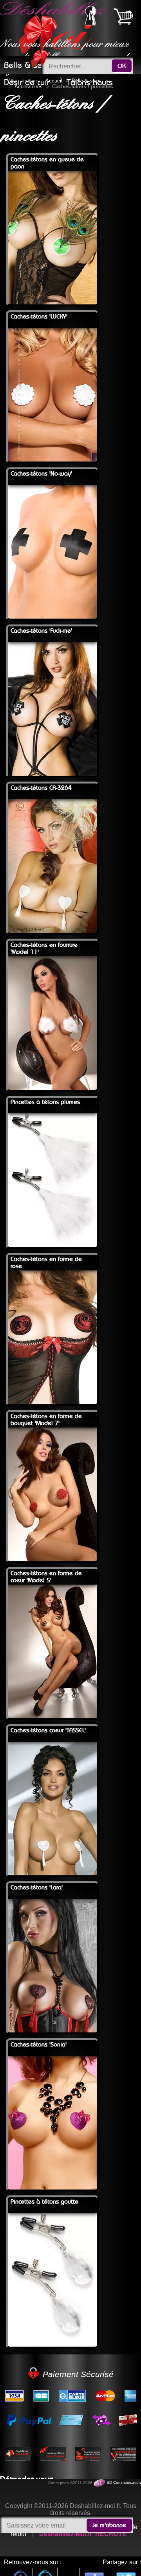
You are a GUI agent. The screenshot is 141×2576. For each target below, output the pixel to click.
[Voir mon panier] (123, 16)
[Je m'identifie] (90, 23)
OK (122, 66)
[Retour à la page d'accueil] (54, 28)
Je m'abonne (109, 2525)
